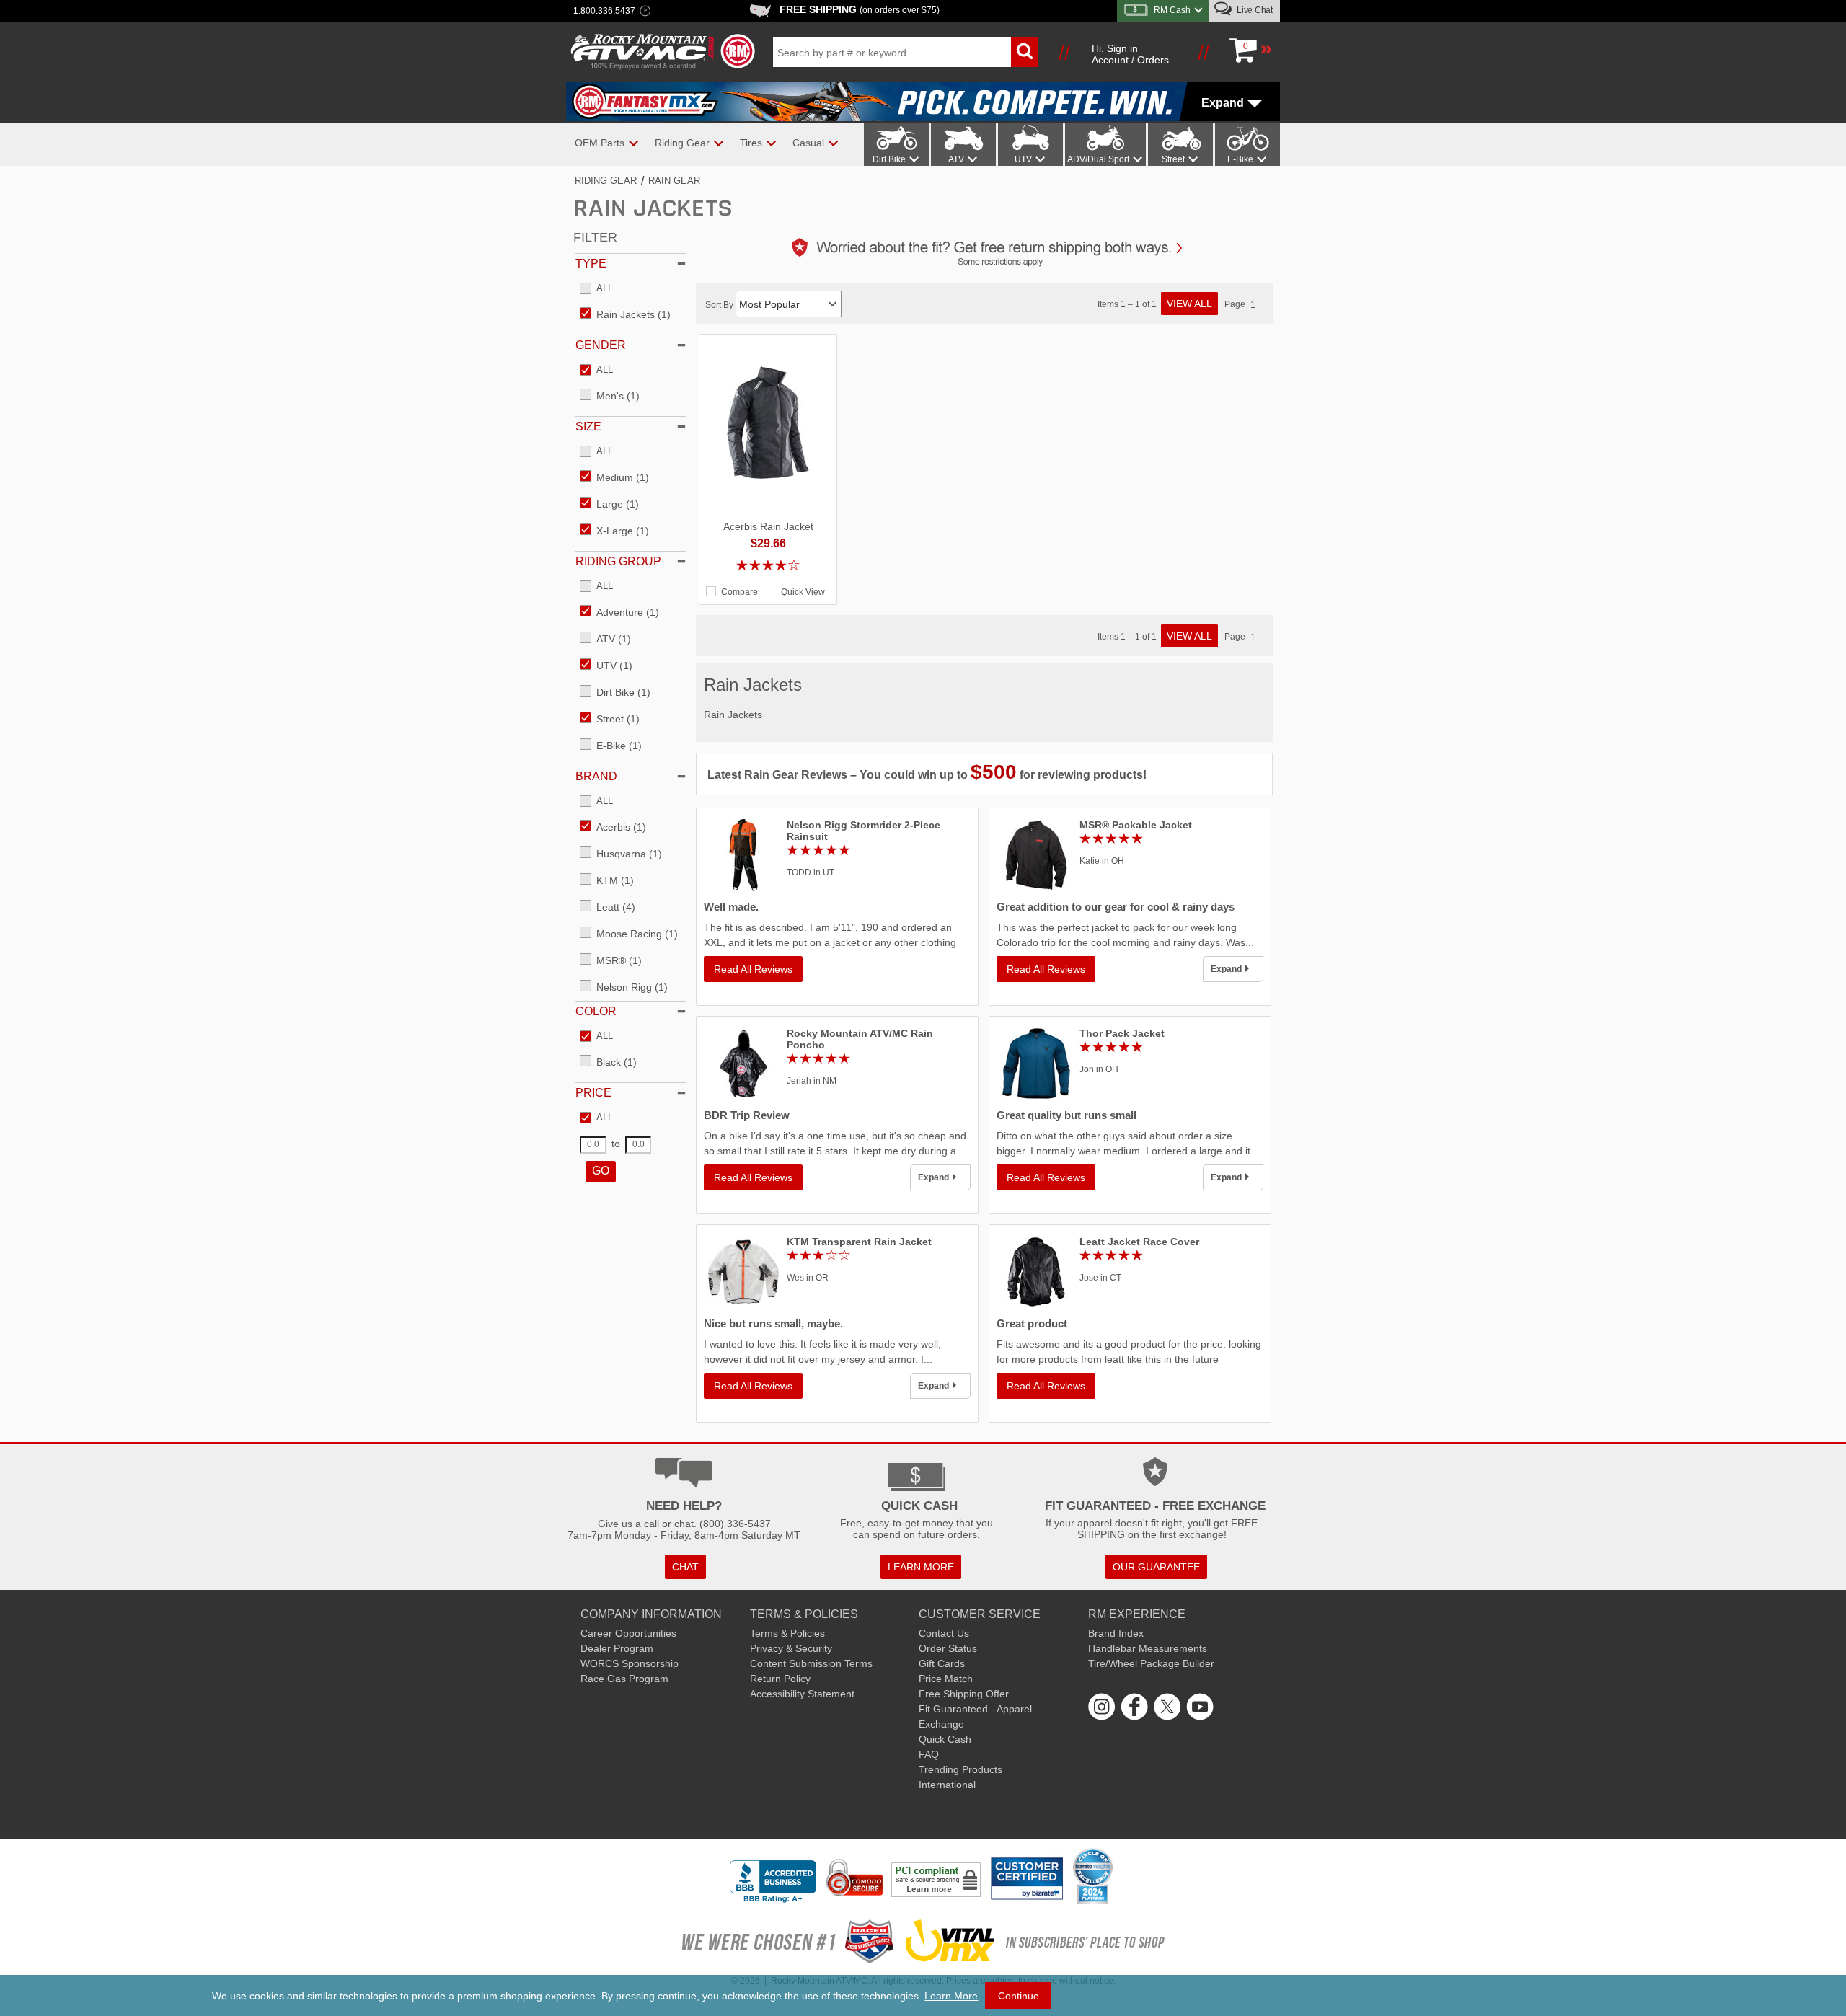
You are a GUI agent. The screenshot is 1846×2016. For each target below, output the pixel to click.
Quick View (803, 592)
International (947, 1785)
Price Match (946, 1679)
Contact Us (944, 1633)
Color (596, 1011)
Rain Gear (674, 181)
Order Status (948, 1648)
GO (601, 1171)
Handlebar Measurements (1148, 1648)
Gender (601, 345)
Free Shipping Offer (964, 1694)
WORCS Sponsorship (630, 1663)
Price (593, 1093)
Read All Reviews (753, 969)
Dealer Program (617, 1648)
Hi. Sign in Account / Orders (1130, 54)
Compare (739, 592)
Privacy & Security (791, 1648)
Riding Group (618, 561)
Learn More (951, 1996)
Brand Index (1116, 1633)
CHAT (685, 1567)
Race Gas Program (624, 1679)
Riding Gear (606, 181)
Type (591, 264)
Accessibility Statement (802, 1694)
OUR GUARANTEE (1156, 1567)
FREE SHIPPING (860, 9)
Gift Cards (942, 1663)
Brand (596, 776)
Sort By (720, 305)
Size (588, 426)
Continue (1019, 1996)
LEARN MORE (921, 1567)
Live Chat (1254, 10)
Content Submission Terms (811, 1663)
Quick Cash (945, 1739)
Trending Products (960, 1769)
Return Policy (780, 1679)
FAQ (929, 1754)
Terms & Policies (787, 1633)
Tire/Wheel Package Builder (1151, 1663)
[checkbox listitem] (596, 289)
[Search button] (1025, 52)
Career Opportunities (628, 1633)
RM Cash (1172, 10)
